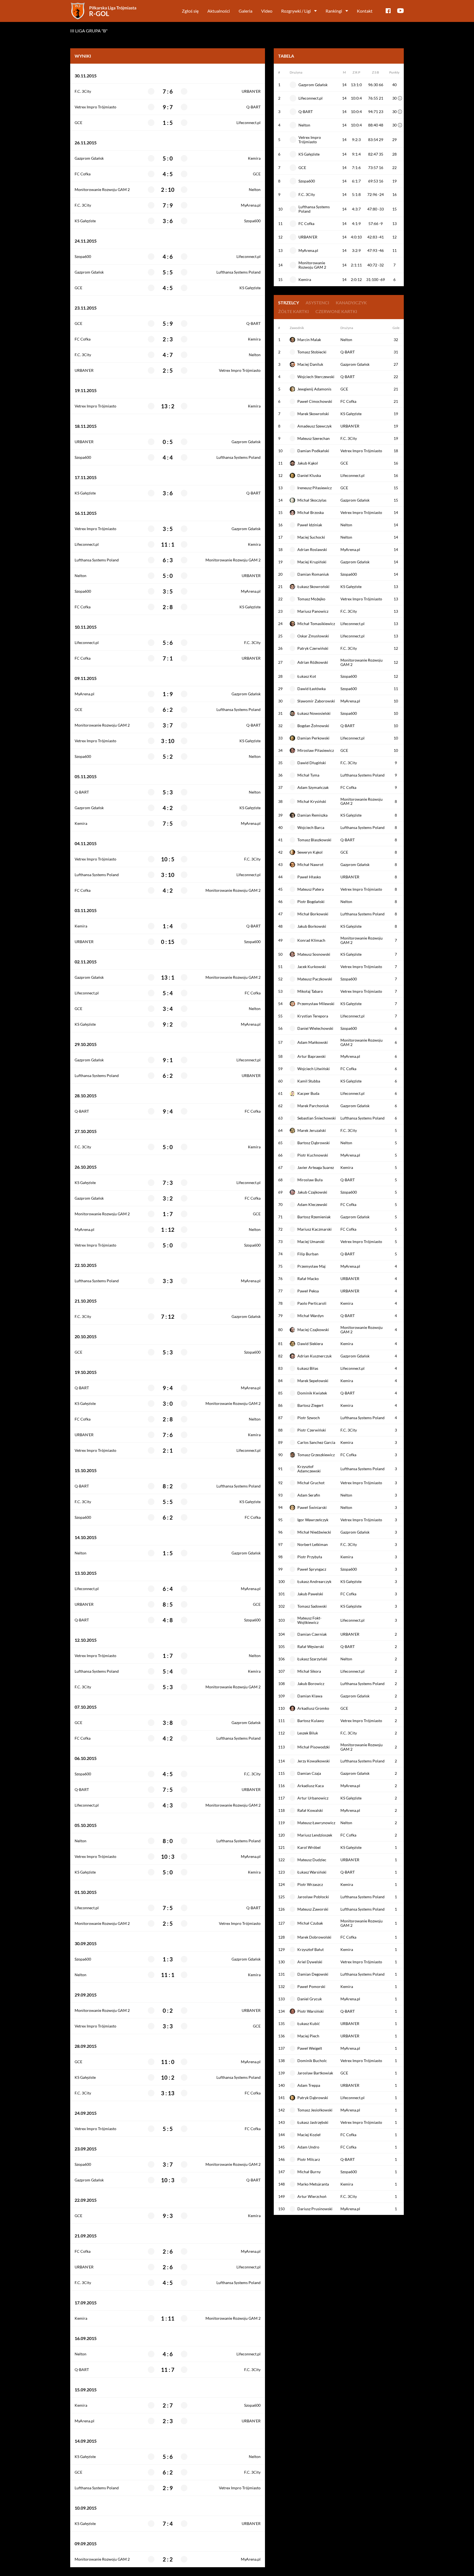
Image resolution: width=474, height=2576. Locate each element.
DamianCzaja (309, 1773)
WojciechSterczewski (316, 377)
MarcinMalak (309, 340)
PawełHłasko (309, 877)
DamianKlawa (310, 1696)
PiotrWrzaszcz (310, 1884)
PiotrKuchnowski (313, 1155)
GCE (78, 123)
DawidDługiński (312, 763)
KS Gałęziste (85, 221)
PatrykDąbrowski (313, 2098)
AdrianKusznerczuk (314, 1356)
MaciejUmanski (311, 1241)
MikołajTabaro (310, 991)
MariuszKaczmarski (314, 1229)
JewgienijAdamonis (314, 389)
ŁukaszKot (307, 676)
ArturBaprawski (311, 1056)
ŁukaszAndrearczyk (314, 1581)
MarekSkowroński (313, 414)
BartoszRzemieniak (314, 1217)
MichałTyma (308, 775)
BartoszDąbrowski (314, 1143)
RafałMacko (308, 1279)
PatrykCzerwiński (313, 648)
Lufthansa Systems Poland (239, 272)
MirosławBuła (310, 1180)
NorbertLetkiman (313, 1544)
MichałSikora (309, 1671)
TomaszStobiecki (312, 352)
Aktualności (219, 11)
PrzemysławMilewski (316, 1004)
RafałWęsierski (311, 1646)
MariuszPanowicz (313, 611)
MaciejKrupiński (312, 562)
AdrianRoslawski (312, 549)
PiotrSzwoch (309, 1418)
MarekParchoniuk (313, 1106)
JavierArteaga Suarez (316, 1167)
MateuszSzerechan (314, 438)
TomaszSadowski (312, 1606)
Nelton (255, 190)
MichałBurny (309, 2172)
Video (267, 11)
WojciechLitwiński (314, 1069)
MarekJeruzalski (312, 1130)
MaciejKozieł (309, 2135)
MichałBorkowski (313, 914)
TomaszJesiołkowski (315, 2110)
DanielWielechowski (315, 1028)
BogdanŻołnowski (313, 726)
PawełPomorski (311, 1986)
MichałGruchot (311, 1483)
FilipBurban (308, 1254)
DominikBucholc (312, 2061)
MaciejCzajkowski (313, 1330)
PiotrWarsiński (311, 2011)
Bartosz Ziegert (310, 1405)
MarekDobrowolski (314, 1937)
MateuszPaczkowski (315, 979)
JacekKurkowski (312, 967)
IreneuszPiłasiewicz (314, 488)
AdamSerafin (309, 1495)
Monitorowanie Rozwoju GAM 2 (102, 190)
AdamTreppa (309, 2085)
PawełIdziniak (310, 525)
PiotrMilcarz (309, 2159)
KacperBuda (308, 1093)
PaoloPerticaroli (312, 1303)
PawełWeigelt (310, 2048)
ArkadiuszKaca (311, 1786)
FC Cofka (83, 174)
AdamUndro (308, 2147)
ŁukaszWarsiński (312, 1872)
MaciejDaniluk (310, 364)
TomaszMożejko (311, 599)
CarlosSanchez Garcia (316, 1442)
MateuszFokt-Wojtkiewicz (309, 1620)
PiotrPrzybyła (310, 1557)
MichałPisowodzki (314, 1747)
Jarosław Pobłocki (313, 1897)
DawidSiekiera (310, 1344)
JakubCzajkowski (312, 1192)
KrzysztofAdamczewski (309, 1469)
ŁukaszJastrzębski (313, 2122)
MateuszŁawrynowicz (316, 1823)
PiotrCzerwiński (312, 1430)
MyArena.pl (251, 205)
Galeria (246, 11)
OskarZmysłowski (313, 636)
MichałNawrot (310, 864)
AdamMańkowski (313, 1042)
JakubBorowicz (311, 1684)
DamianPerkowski (313, 738)
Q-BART (253, 107)
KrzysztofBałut (311, 1949)
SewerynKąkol (310, 852)
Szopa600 (252, 221)
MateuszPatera (311, 889)
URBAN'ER (251, 91)
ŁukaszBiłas (308, 1368)
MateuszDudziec (312, 1860)
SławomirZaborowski (316, 701)
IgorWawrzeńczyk (313, 1520)
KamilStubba (309, 1081)
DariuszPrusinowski (315, 2209)
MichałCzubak (310, 1923)
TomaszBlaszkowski (314, 840)
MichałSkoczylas (312, 500)
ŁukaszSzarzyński (312, 1659)
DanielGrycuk (310, 1999)
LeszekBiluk (308, 1733)
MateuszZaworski (313, 1909)
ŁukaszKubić (309, 2024)
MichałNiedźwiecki (314, 1532)
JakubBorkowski (312, 926)
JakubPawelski (310, 1594)
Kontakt (365, 11)
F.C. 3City (83, 91)
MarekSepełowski (313, 1381)
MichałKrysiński (312, 801)
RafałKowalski (310, 1810)
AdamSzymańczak (313, 787)
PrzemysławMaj (311, 1266)
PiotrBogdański (311, 902)
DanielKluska (309, 475)
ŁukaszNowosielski (314, 713)
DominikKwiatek (312, 1393)
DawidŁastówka (311, 689)
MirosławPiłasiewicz (316, 750)
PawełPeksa (308, 1291)
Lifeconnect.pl (249, 123)
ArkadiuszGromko (313, 1708)
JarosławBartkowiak (315, 2073)
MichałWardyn (311, 1316)
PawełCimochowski (315, 401)
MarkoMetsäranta (313, 2184)
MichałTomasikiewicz (316, 624)
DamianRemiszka (312, 815)
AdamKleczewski (312, 1204)
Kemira (254, 158)
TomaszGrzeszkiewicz (316, 1455)
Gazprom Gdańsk (89, 158)
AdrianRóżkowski (313, 662)
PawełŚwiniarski (312, 1507)
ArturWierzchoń (312, 2196)
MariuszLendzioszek (315, 1835)
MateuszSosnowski (314, 954)
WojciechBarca (311, 827)
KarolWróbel (309, 1847)
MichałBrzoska (311, 512)
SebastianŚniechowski (317, 1118)
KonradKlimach (311, 940)
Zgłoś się (190, 11)
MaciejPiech (308, 2036)
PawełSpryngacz (312, 1569)
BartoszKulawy (311, 1721)
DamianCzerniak (312, 1634)
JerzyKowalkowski (314, 1761)
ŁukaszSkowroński (313, 587)
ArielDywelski (310, 1962)
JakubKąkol (308, 463)
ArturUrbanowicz (313, 1798)
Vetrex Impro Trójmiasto (95, 107)
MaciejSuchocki (311, 537)
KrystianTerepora (313, 1016)
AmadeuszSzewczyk (314, 426)
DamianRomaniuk (313, 574)
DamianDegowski (313, 1974)
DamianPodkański (313, 451)
